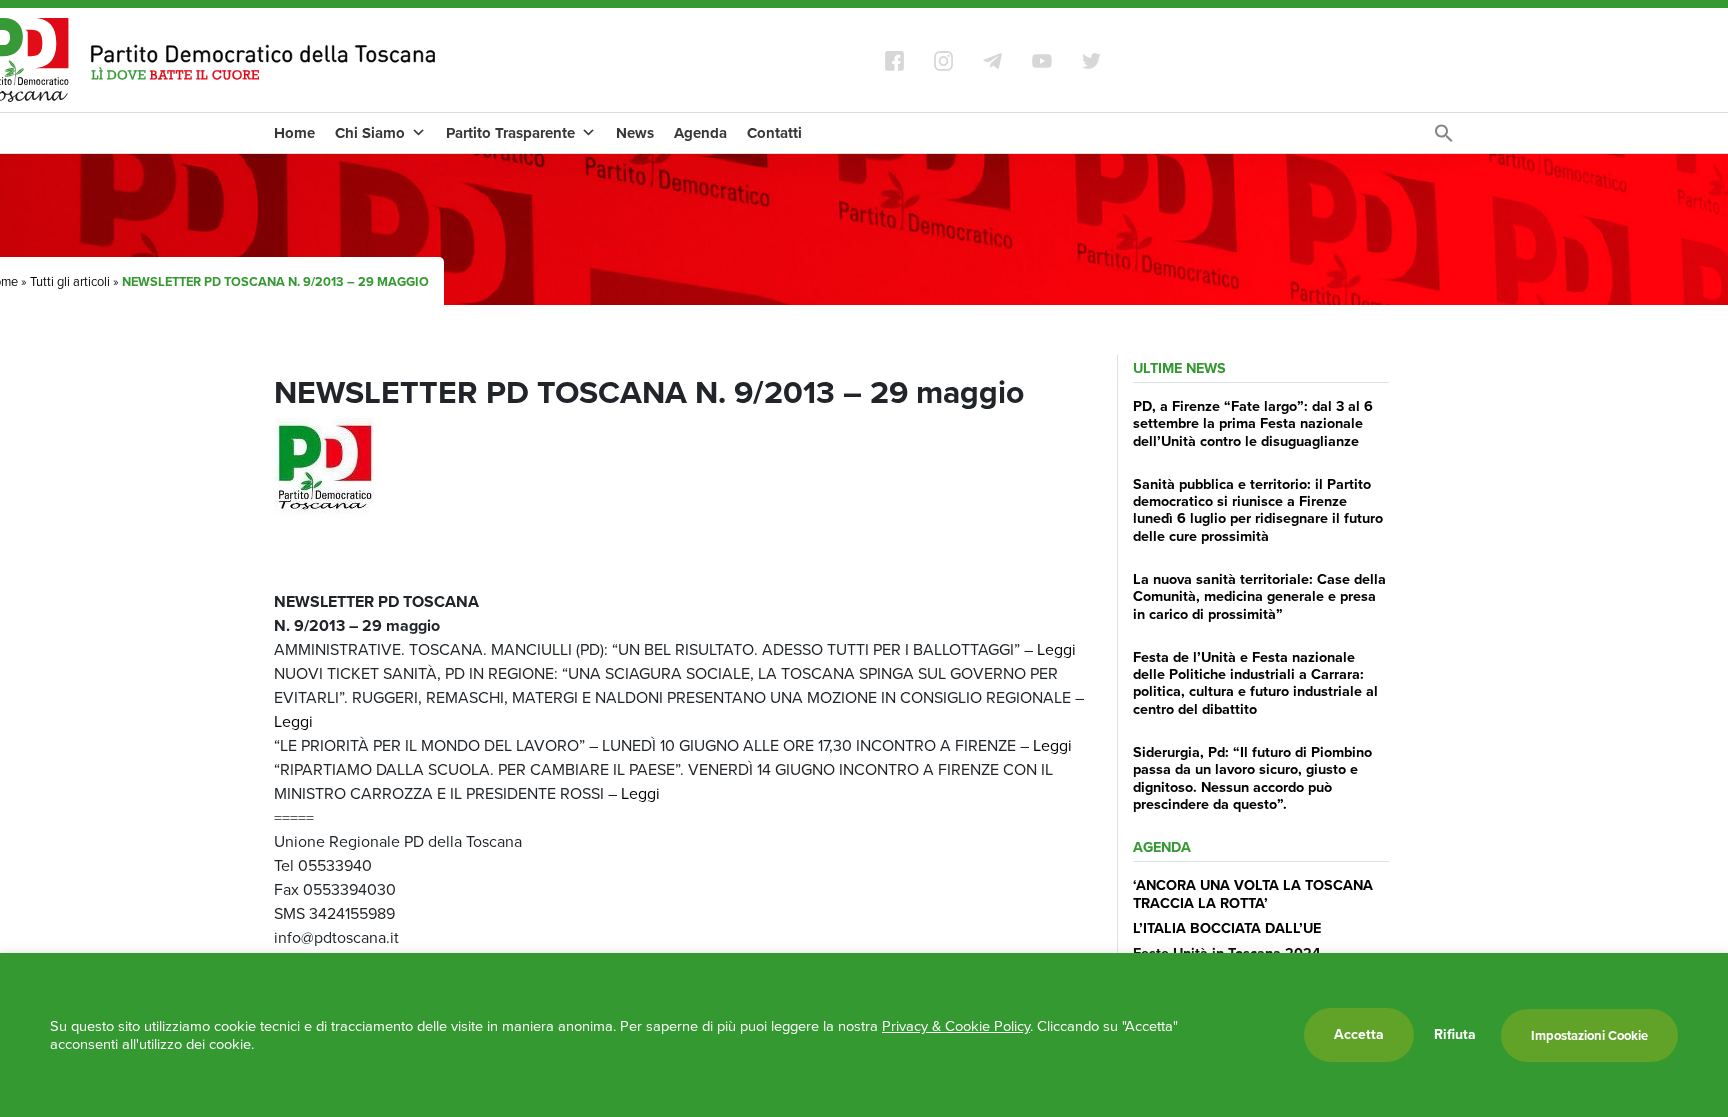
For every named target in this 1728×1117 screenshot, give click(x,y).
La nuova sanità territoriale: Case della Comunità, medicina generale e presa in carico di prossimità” (1259, 596)
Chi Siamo (370, 133)
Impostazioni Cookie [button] (1589, 1035)
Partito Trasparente (510, 133)
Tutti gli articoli (70, 281)
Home (294, 133)
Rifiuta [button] (1455, 1035)
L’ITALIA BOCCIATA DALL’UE (1227, 928)
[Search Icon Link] (1444, 138)
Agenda (700, 133)
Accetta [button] (1359, 1034)
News (635, 133)
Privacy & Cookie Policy (956, 1026)
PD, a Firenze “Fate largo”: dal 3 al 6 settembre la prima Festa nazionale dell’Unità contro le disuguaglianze (1253, 423)
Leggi (1056, 649)
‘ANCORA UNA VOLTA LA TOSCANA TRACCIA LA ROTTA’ (1253, 893)
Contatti (774, 133)
